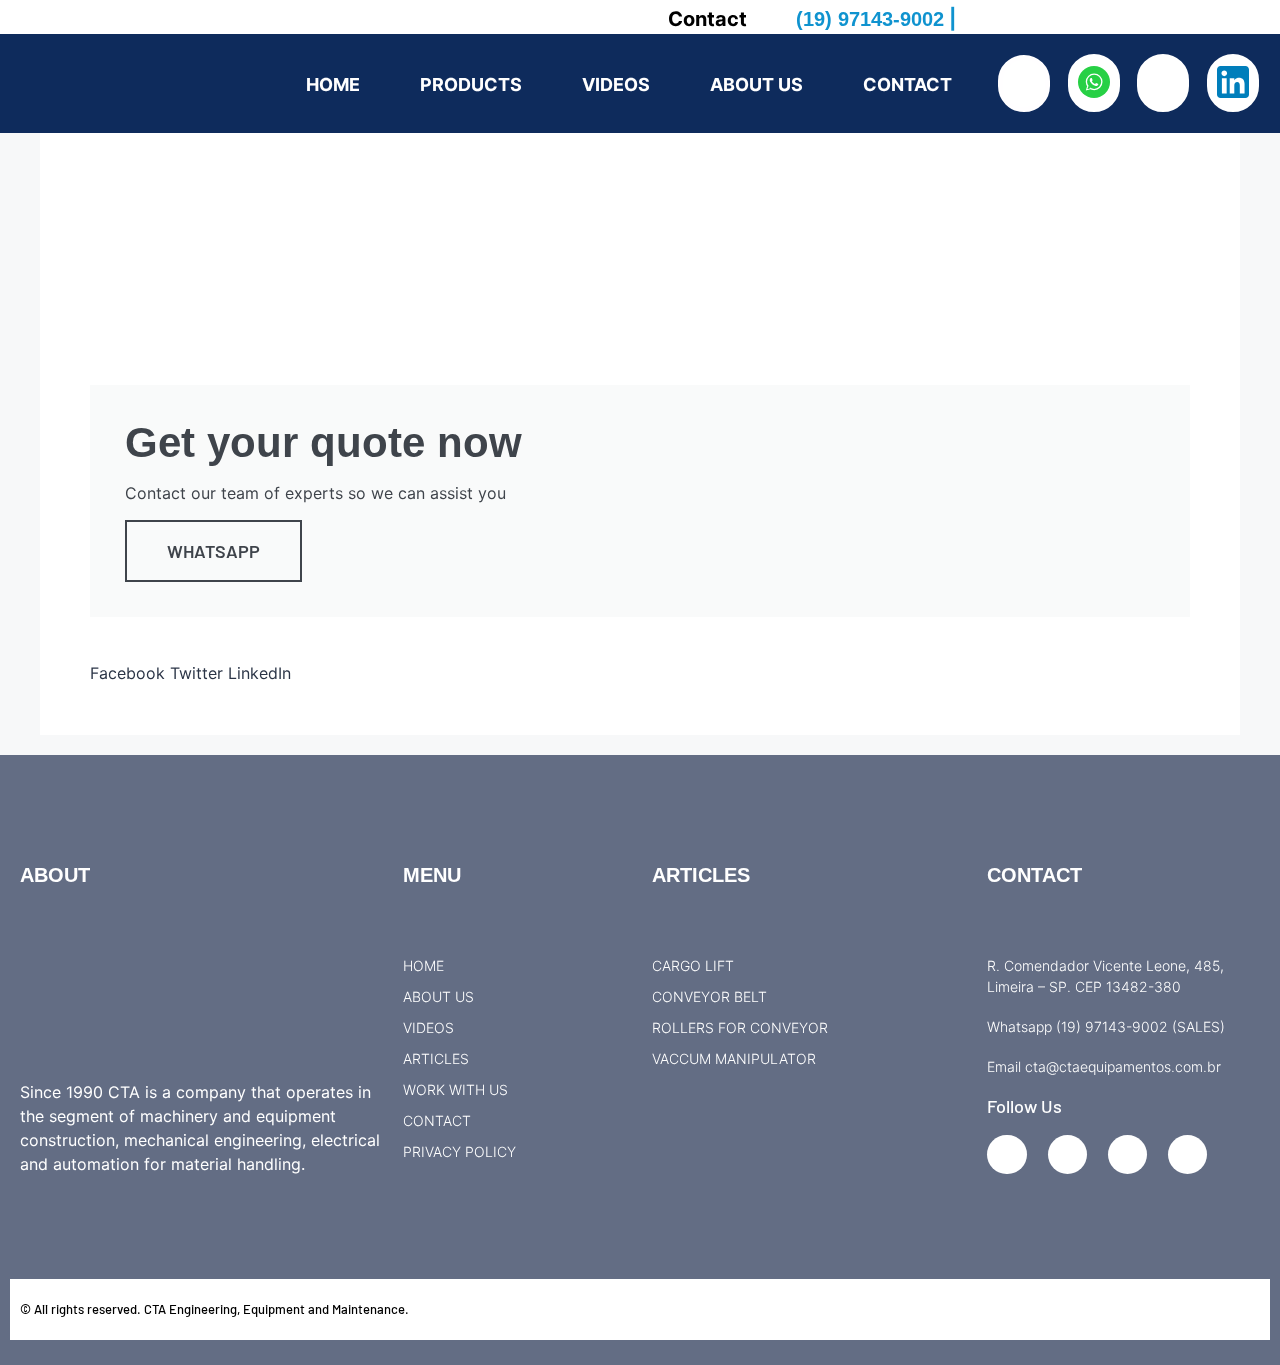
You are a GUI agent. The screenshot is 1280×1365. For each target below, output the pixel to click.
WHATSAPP (213, 551)
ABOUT (55, 875)
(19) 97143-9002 (870, 19)
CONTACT (907, 84)
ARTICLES (701, 875)
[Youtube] (1127, 1154)
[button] (127, 661)
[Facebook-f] (1006, 1154)
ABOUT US (756, 84)
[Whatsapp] (1187, 1154)
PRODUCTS (471, 84)
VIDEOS (616, 84)
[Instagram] (1067, 1154)
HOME (333, 84)
